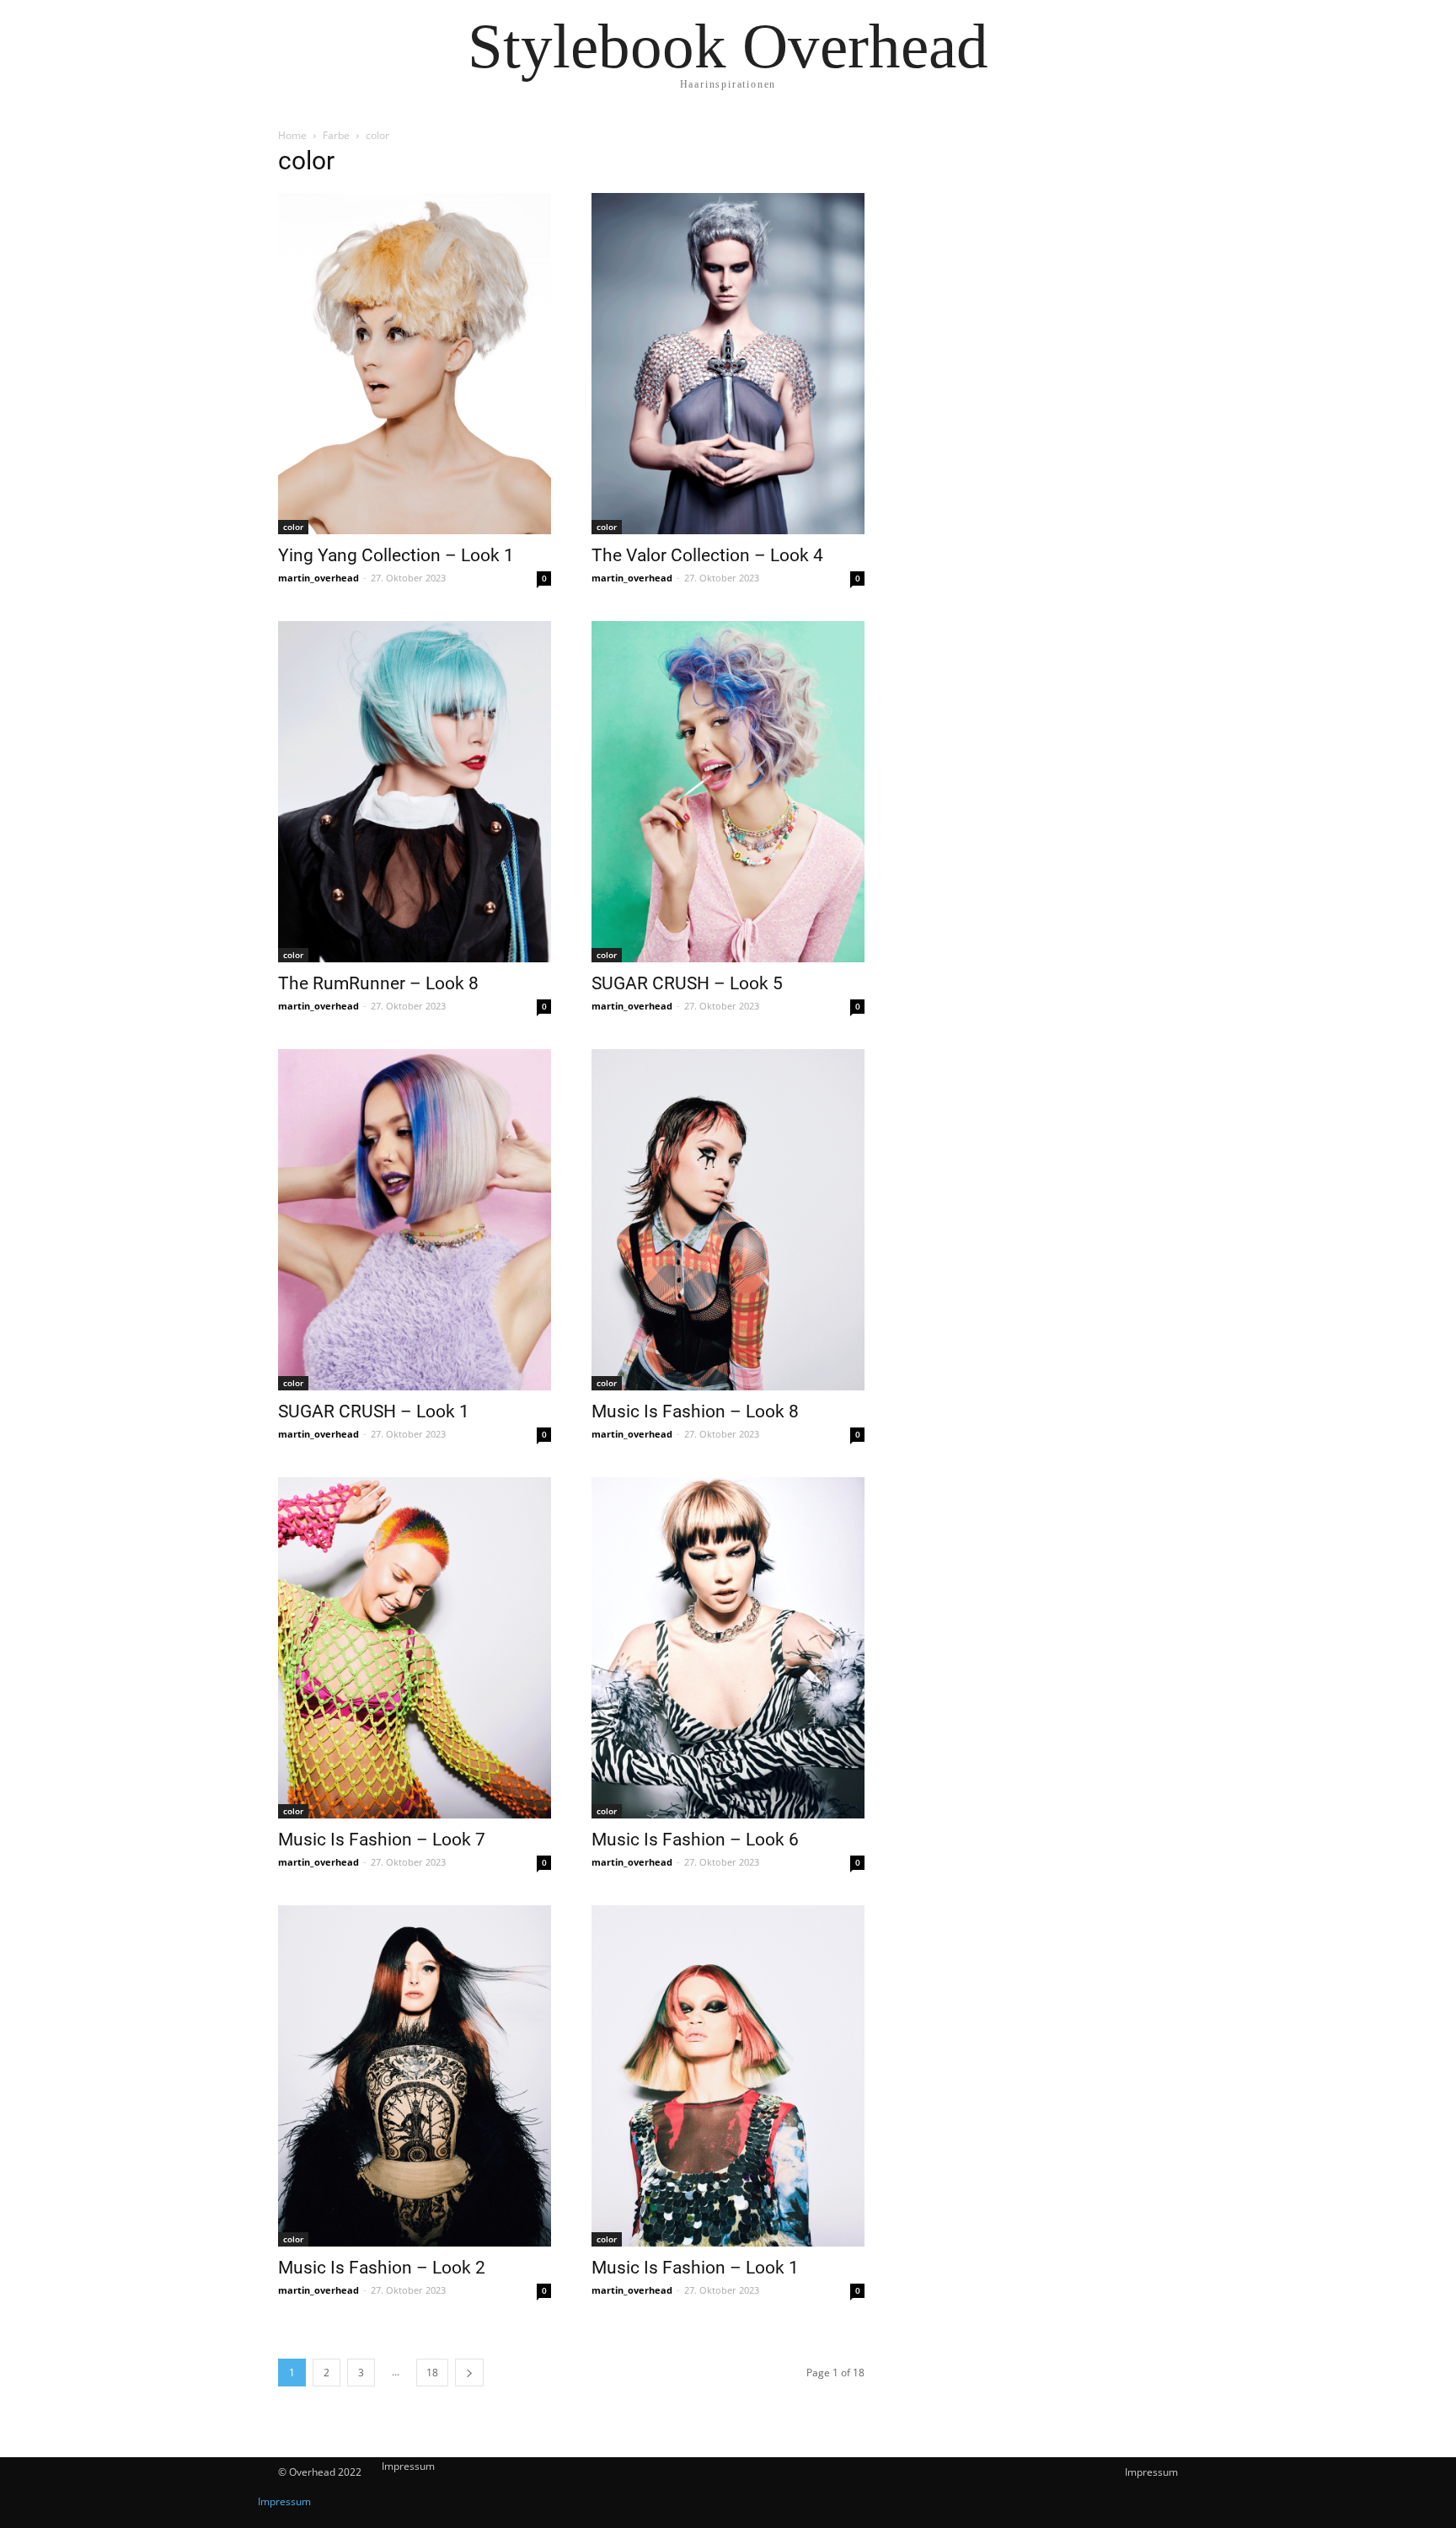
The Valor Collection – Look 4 (707, 555)
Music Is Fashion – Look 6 (695, 1840)
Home (292, 135)
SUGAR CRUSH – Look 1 (374, 1411)
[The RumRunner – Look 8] (415, 792)
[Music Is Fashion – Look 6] (728, 1648)
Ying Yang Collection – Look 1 (396, 555)
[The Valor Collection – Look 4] (728, 364)
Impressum (1151, 2472)
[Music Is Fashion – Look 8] (728, 1220)
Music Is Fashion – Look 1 (695, 2268)
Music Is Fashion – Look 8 (695, 1411)
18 (432, 2373)
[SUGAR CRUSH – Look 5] (728, 792)
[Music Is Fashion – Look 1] (728, 2076)
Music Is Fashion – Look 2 (382, 2268)
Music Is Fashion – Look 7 (382, 1840)
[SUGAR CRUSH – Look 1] (415, 1220)
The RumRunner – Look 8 (378, 983)
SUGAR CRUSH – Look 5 (687, 983)
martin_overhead (318, 578)
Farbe (336, 135)
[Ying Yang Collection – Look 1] (415, 364)
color (293, 527)
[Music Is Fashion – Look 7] (415, 1648)
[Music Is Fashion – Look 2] (415, 2076)
